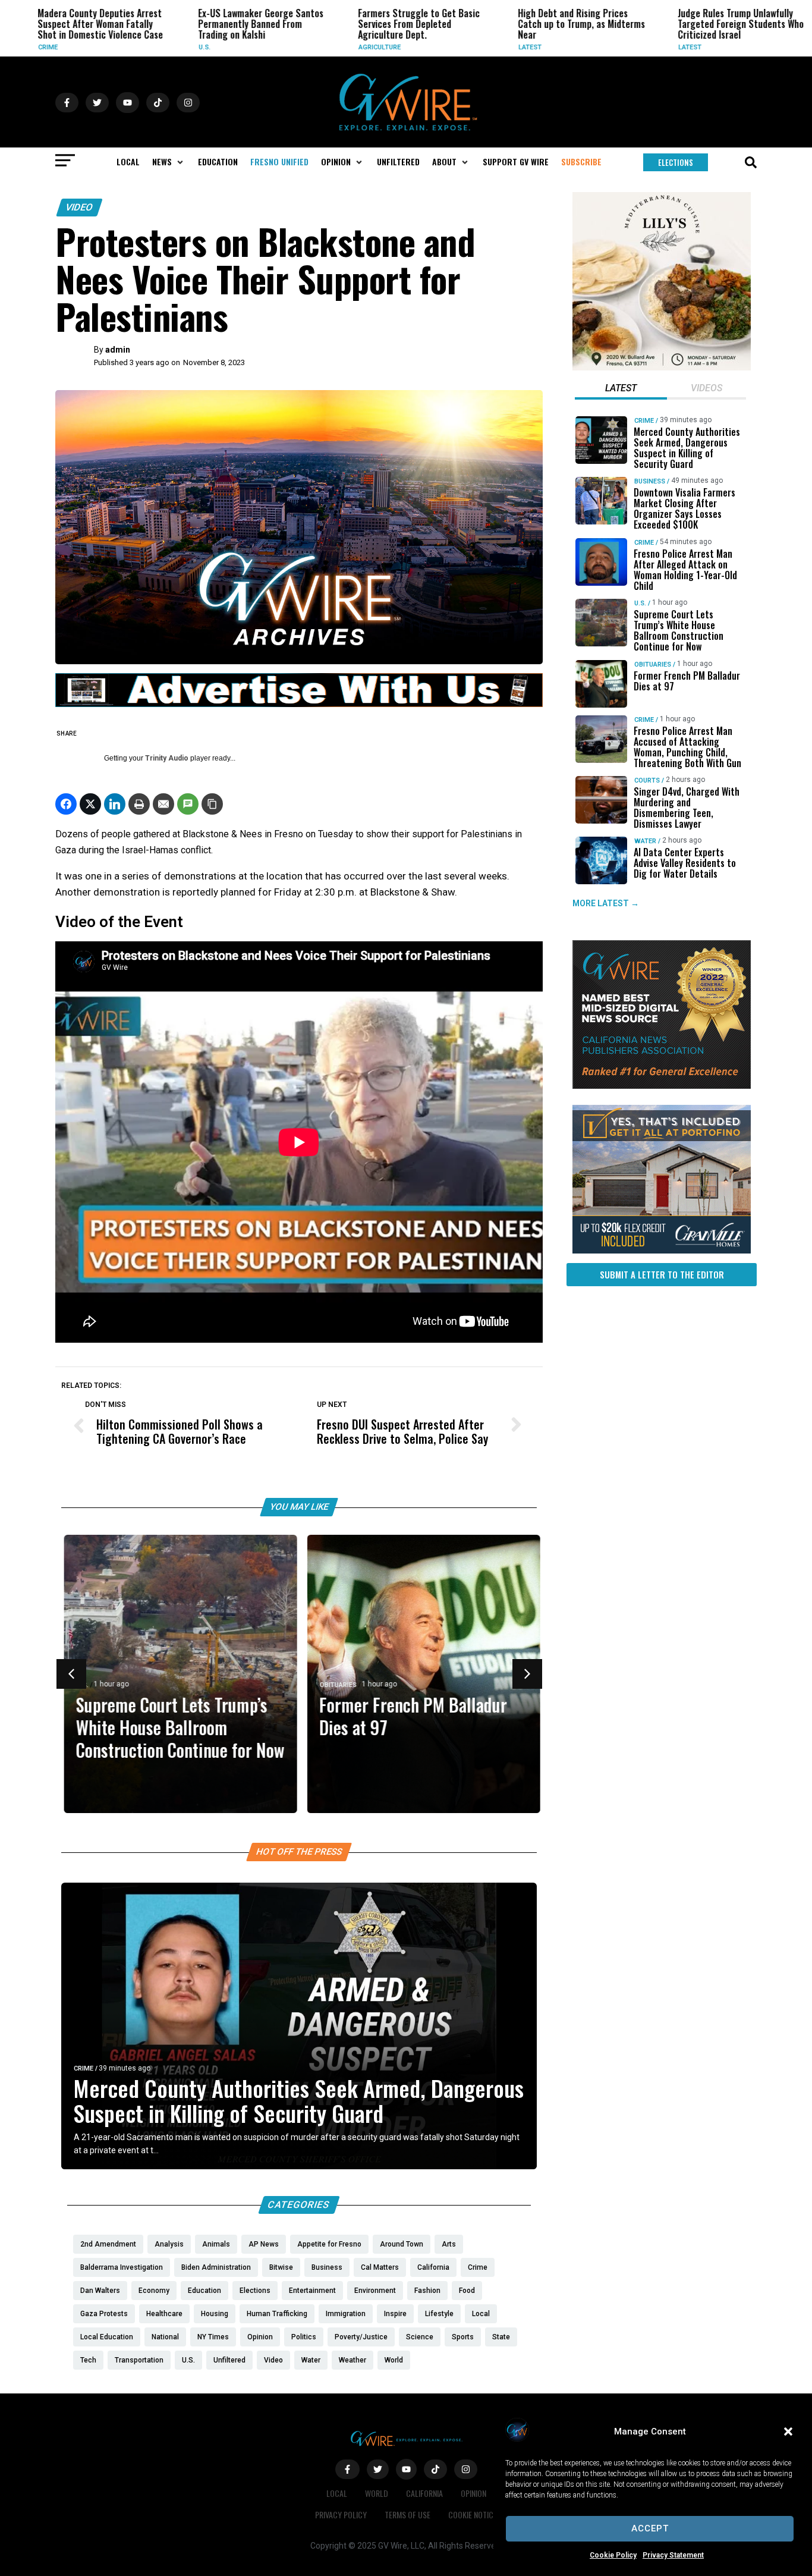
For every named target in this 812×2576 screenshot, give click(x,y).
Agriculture (362, 47)
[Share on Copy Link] (212, 804)
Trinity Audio (167, 758)
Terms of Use (407, 2514)
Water (645, 841)
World (377, 2493)
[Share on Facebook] (66, 804)
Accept (650, 2528)
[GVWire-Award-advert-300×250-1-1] (662, 1086)
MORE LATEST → (606, 903)
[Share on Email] (163, 804)
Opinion (473, 2493)
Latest (512, 47)
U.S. (187, 47)
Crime (31, 47)
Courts (647, 780)
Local (337, 2493)
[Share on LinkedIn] (115, 804)
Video (79, 207)
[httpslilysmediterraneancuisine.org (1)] (662, 367)
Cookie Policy (613, 2555)
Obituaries (335, 1685)
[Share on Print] (139, 804)
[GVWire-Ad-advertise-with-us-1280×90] (299, 704)
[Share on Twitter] (90, 804)
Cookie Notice (473, 2514)
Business (650, 481)
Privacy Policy (341, 2514)
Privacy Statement (673, 2555)
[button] (788, 2432)
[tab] (621, 389)
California (424, 2493)
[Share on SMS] (188, 804)
